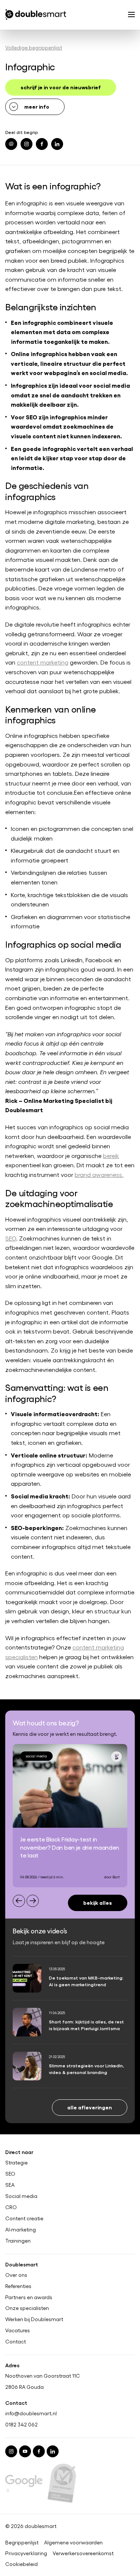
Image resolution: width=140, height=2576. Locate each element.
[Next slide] (33, 1901)
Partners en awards (29, 2297)
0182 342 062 (21, 2424)
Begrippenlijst (22, 2543)
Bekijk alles (98, 1902)
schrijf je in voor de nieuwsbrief (61, 87)
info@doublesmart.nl (31, 2413)
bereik (111, 1156)
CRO (11, 2207)
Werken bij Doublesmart (34, 2319)
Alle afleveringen (90, 2107)
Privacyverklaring (26, 2553)
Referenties (18, 2286)
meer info (37, 106)
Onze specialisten (27, 2308)
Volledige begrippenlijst (34, 47)
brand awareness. (99, 1175)
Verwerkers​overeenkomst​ (83, 2553)
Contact (15, 2342)
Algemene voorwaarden (73, 2543)
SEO (11, 1238)
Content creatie (24, 2218)
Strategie (16, 2163)
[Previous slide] (19, 1901)
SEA (10, 2185)
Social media (21, 2196)
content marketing (43, 662)
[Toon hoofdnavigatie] (131, 15)
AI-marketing (21, 2229)
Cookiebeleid (21, 2564)
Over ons (16, 2275)
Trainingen (18, 2240)
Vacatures (18, 2330)
